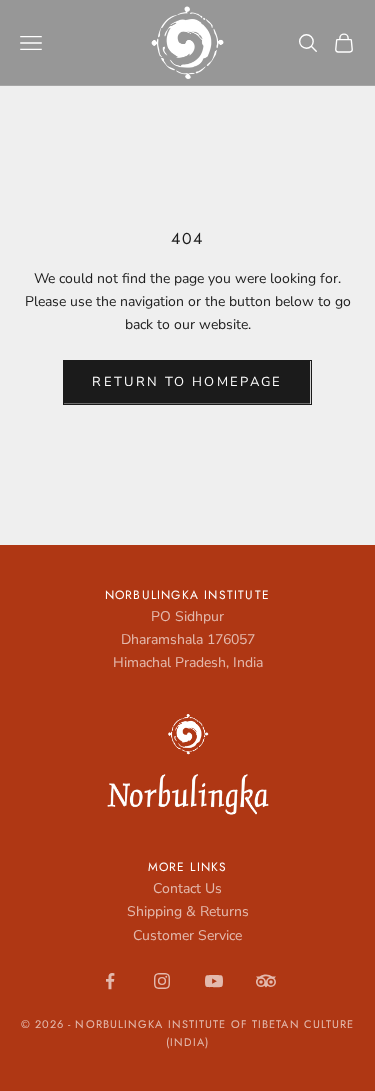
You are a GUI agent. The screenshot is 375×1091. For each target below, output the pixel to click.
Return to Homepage (187, 382)
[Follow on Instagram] (162, 981)
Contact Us (187, 888)
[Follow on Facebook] (110, 981)
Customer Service (187, 935)
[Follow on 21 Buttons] (266, 981)
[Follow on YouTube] (214, 981)
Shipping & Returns (188, 911)
